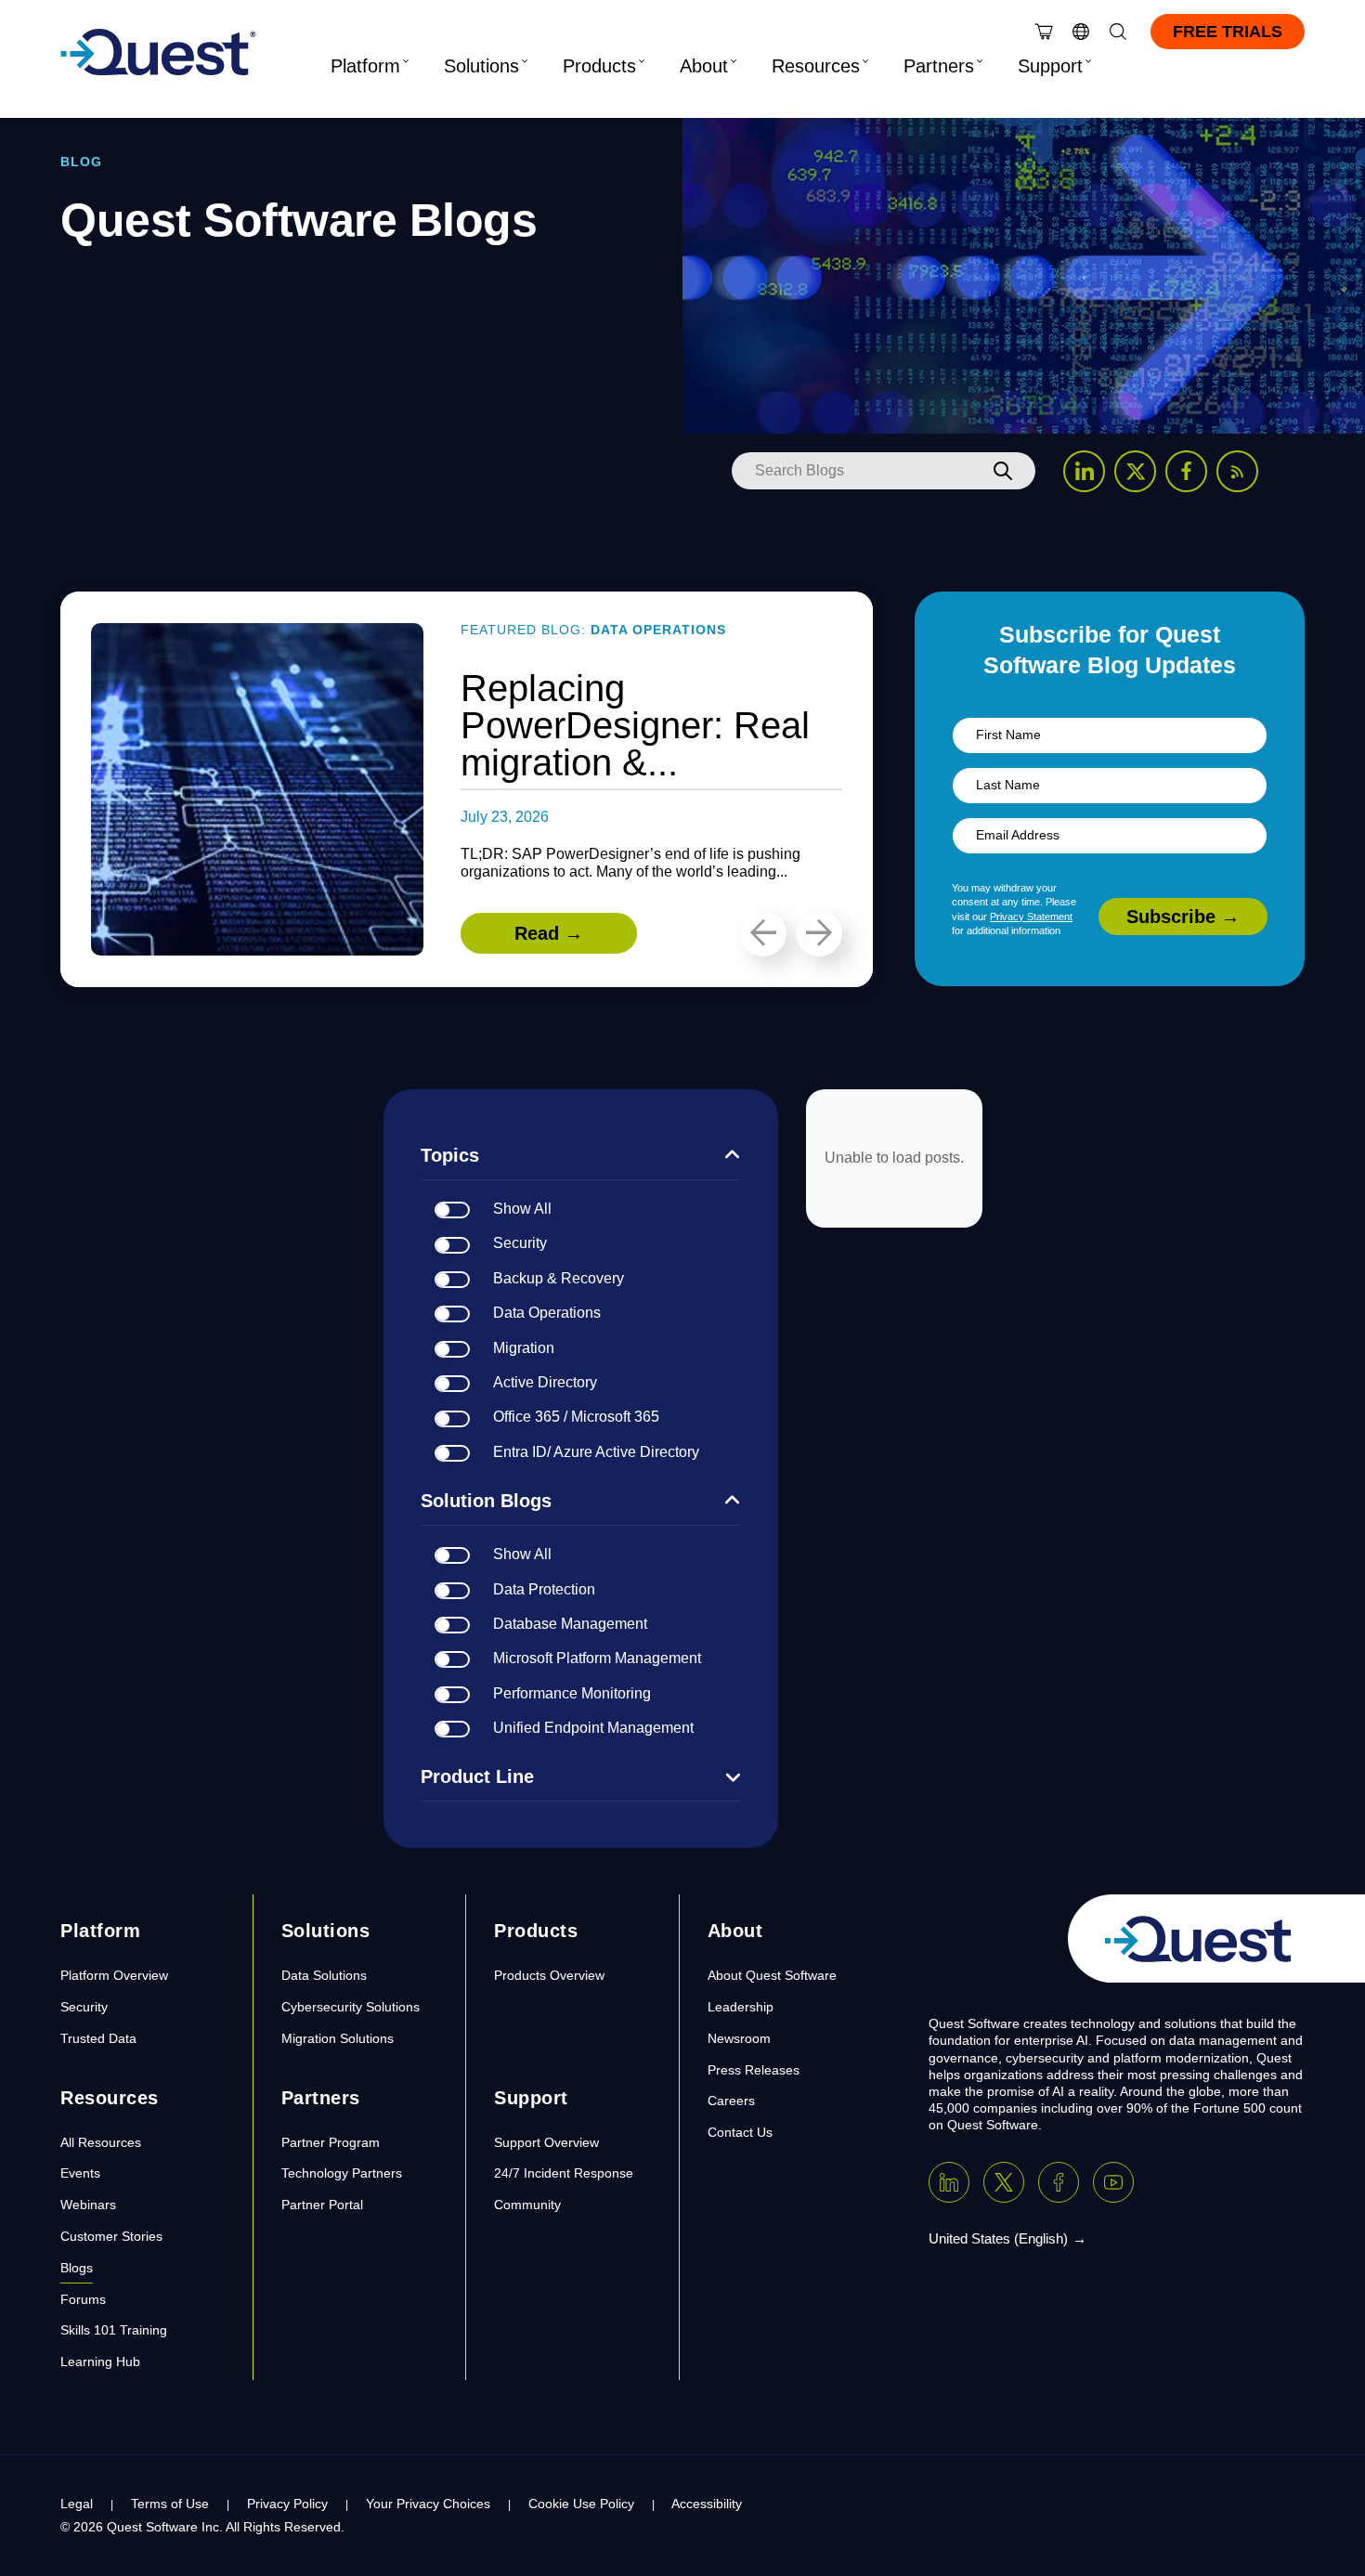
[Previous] (763, 933)
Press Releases (754, 2070)
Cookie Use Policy (581, 2504)
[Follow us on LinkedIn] (1084, 471)
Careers (731, 2101)
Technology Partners (342, 2173)
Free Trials (1228, 32)
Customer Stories (111, 2236)
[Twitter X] (1004, 2182)
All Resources (101, 2142)
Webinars (88, 2205)
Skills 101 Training (114, 2330)
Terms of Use (170, 2504)
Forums (83, 2299)
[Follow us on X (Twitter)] (1135, 471)
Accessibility (707, 2504)
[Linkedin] (949, 2182)
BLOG (81, 162)
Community (527, 2205)
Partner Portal (322, 2205)
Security (84, 2007)
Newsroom (739, 2038)
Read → (549, 933)
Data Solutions (324, 1975)
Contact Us (740, 2132)
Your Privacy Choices (428, 2504)
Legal (77, 2504)
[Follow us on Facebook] (1186, 471)
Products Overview (549, 1975)
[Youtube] (1113, 2182)
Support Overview (546, 2142)
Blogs (77, 2268)
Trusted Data (98, 2038)
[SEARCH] (1003, 471)
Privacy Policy (287, 2504)
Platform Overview (114, 1975)
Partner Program (331, 2142)
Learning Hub (100, 2361)
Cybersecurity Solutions (351, 2007)
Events (80, 2173)
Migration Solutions (338, 2038)
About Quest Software (772, 1975)
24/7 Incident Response (564, 2173)
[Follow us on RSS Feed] (1237, 471)
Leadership (741, 2007)
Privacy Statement (1031, 917)
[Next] (819, 933)
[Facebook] (1059, 2182)
